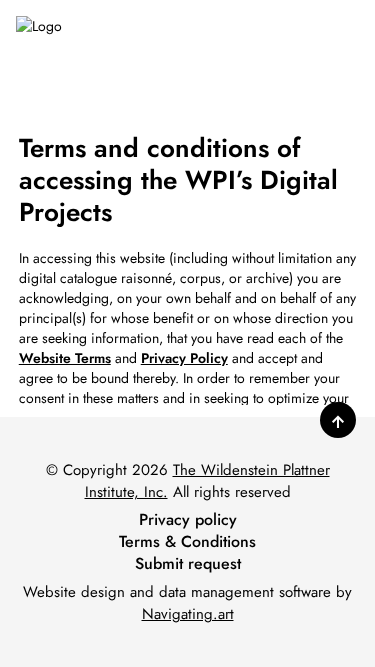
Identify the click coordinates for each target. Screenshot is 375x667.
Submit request (188, 564)
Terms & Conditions (187, 542)
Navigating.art (188, 614)
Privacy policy (188, 520)
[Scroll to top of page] (338, 420)
